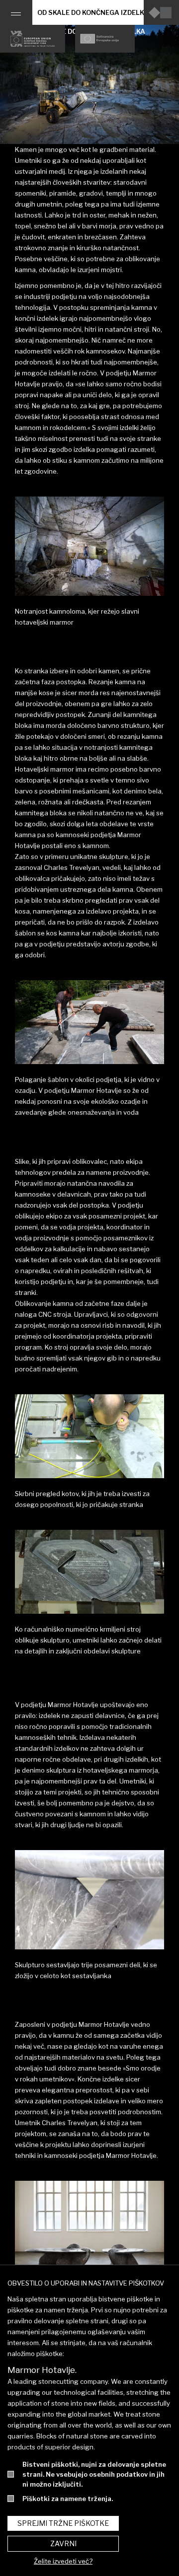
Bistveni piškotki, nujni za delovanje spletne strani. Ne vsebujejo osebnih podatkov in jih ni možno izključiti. (94, 2474)
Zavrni (63, 2543)
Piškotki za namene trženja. (68, 2499)
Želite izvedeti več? (63, 2561)
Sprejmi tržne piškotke (63, 2523)
